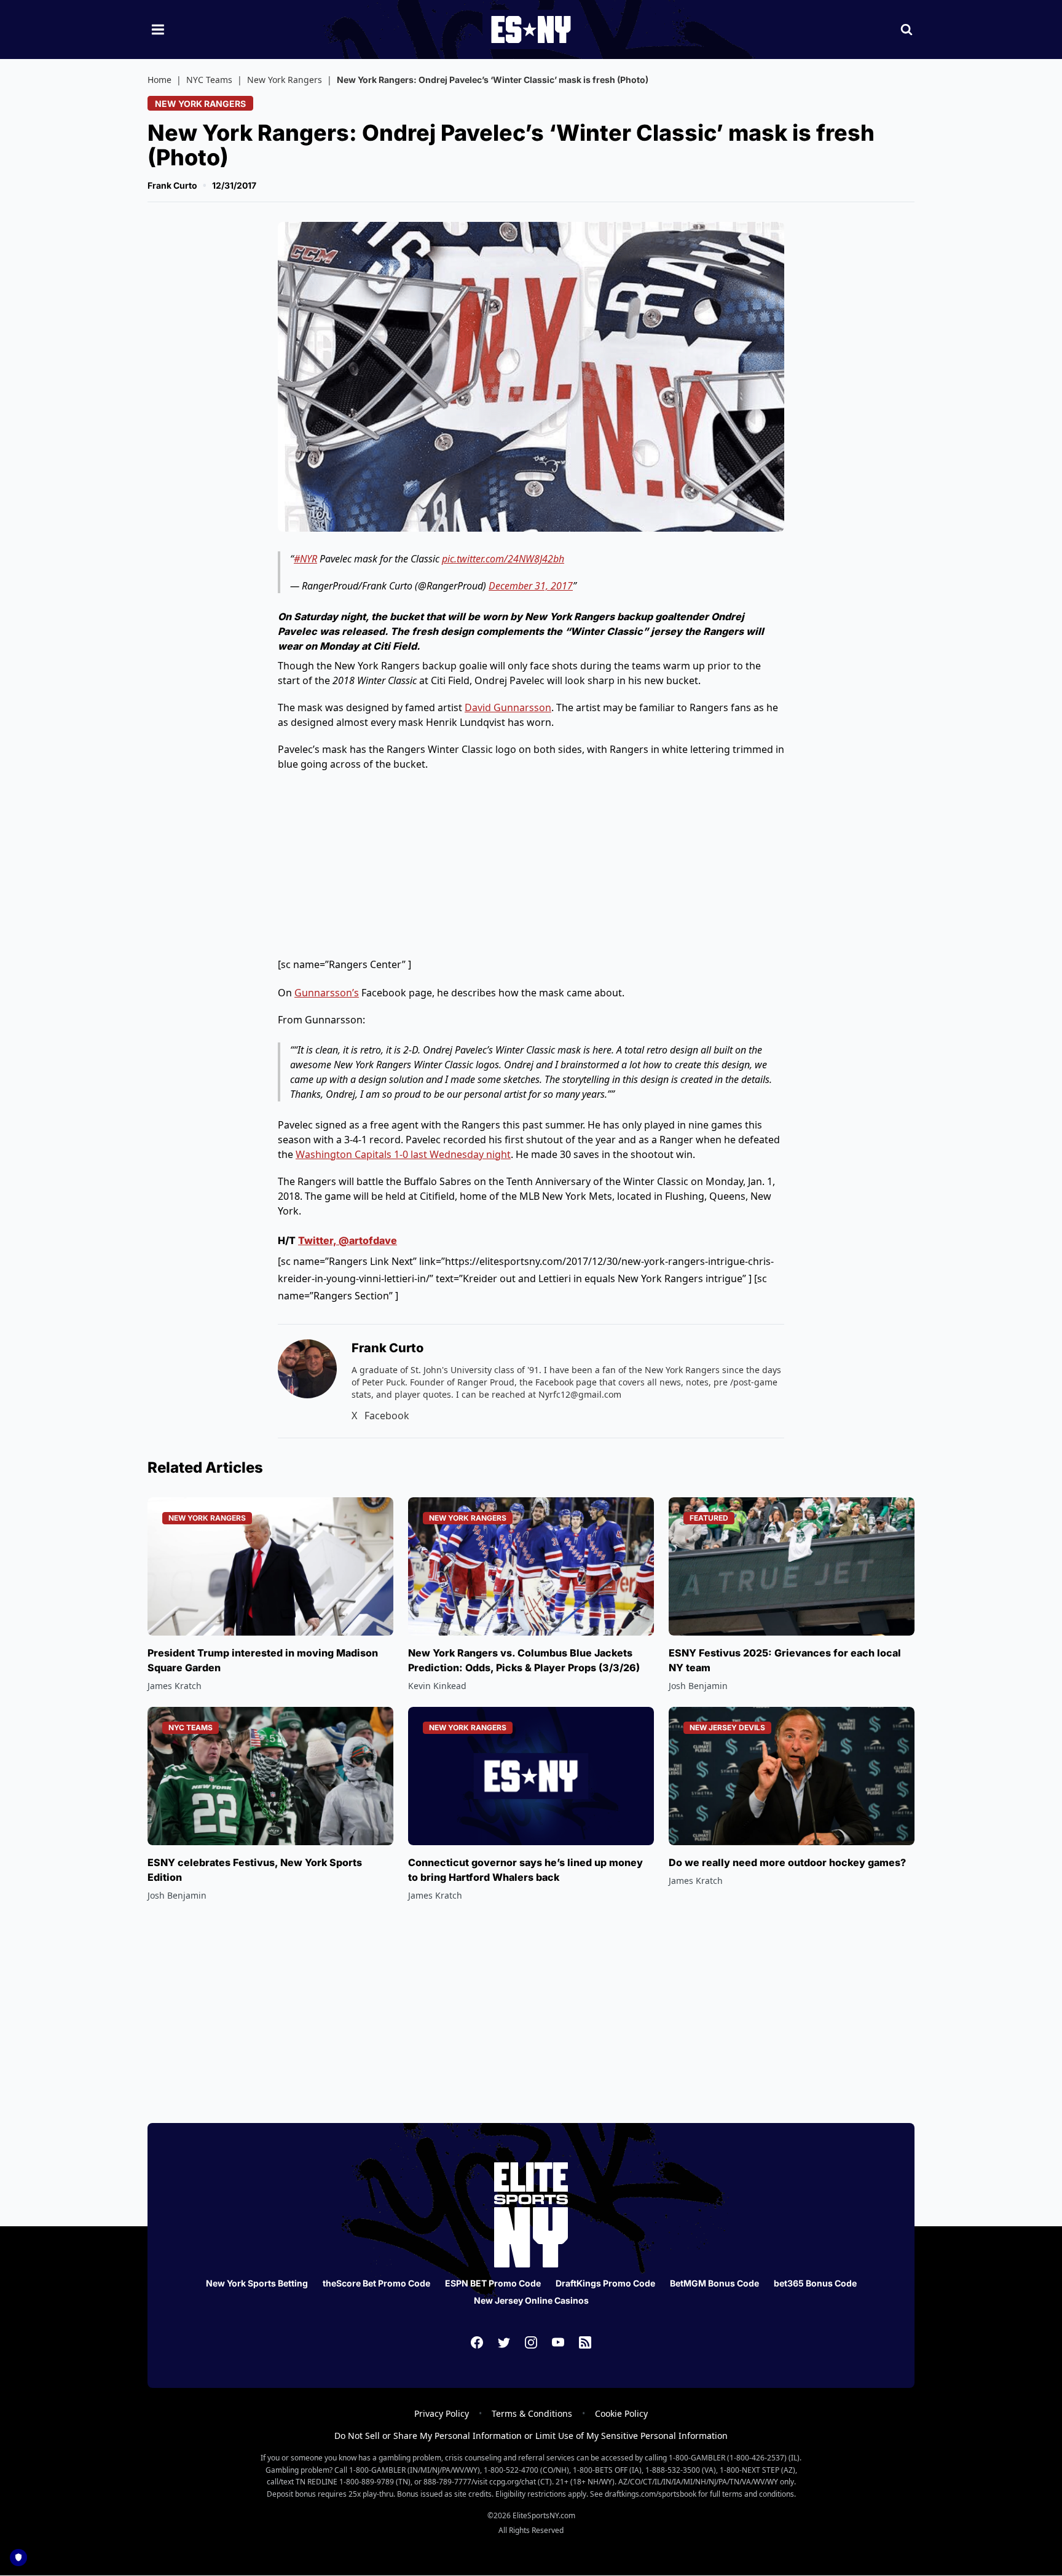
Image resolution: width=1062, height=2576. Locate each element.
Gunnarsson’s (327, 993)
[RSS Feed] (585, 2342)
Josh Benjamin (698, 1686)
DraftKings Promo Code (605, 2283)
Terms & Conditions (532, 2413)
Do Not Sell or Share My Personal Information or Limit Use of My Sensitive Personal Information (531, 2436)
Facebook (387, 1416)
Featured (709, 1518)
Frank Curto (172, 185)
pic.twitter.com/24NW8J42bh (503, 559)
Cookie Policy (621, 2413)
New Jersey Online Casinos (531, 2300)
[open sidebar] (158, 30)
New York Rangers (285, 80)
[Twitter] (504, 2342)
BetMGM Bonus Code (714, 2283)
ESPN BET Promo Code (493, 2283)
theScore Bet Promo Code (376, 2283)
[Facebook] (477, 2342)
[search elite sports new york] (907, 30)
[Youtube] (558, 2342)
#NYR (305, 559)
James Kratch (175, 1686)
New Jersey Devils (727, 1727)
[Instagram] (531, 2342)
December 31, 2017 (531, 586)
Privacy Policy (442, 2413)
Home (159, 80)
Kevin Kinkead (437, 1686)
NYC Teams (209, 80)
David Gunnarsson (508, 707)
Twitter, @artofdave (348, 1240)
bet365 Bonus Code (815, 2283)
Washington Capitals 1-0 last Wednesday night (403, 1154)
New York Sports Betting (257, 2283)
